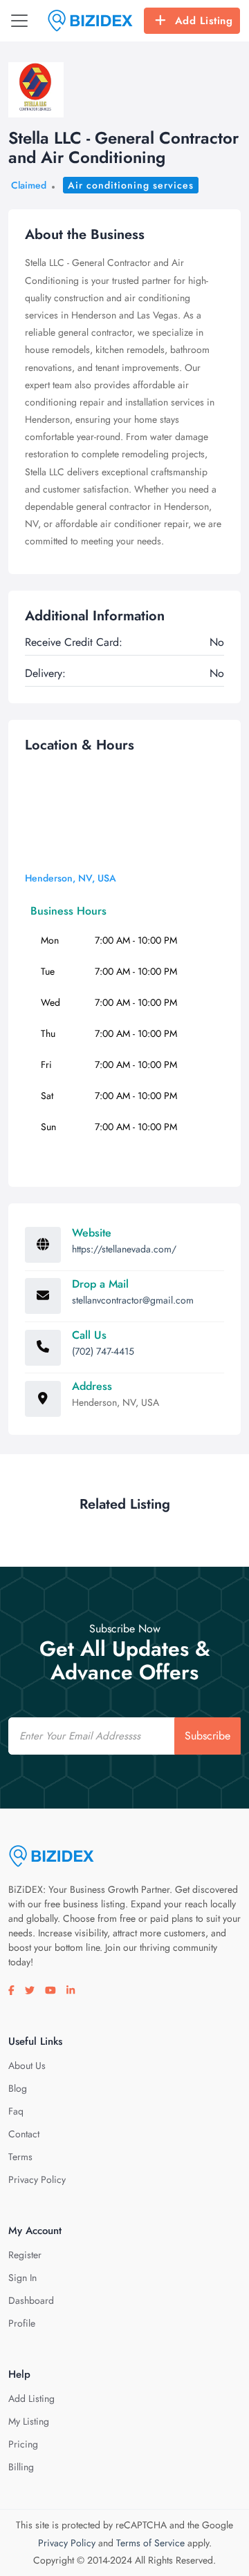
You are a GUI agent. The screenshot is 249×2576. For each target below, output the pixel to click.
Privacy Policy (37, 2179)
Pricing (23, 2444)
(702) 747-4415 (103, 1351)
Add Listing (204, 21)
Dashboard (31, 2300)
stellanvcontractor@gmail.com (133, 1300)
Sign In (22, 2278)
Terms (20, 2157)
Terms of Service (150, 2543)
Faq (16, 2111)
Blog (18, 2088)
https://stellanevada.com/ (124, 1249)
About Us (27, 2065)
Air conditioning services (131, 185)
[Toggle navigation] (19, 21)
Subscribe (207, 1736)
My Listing (29, 2421)
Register (25, 2255)
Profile (22, 2323)
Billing (21, 2467)
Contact (24, 2134)
